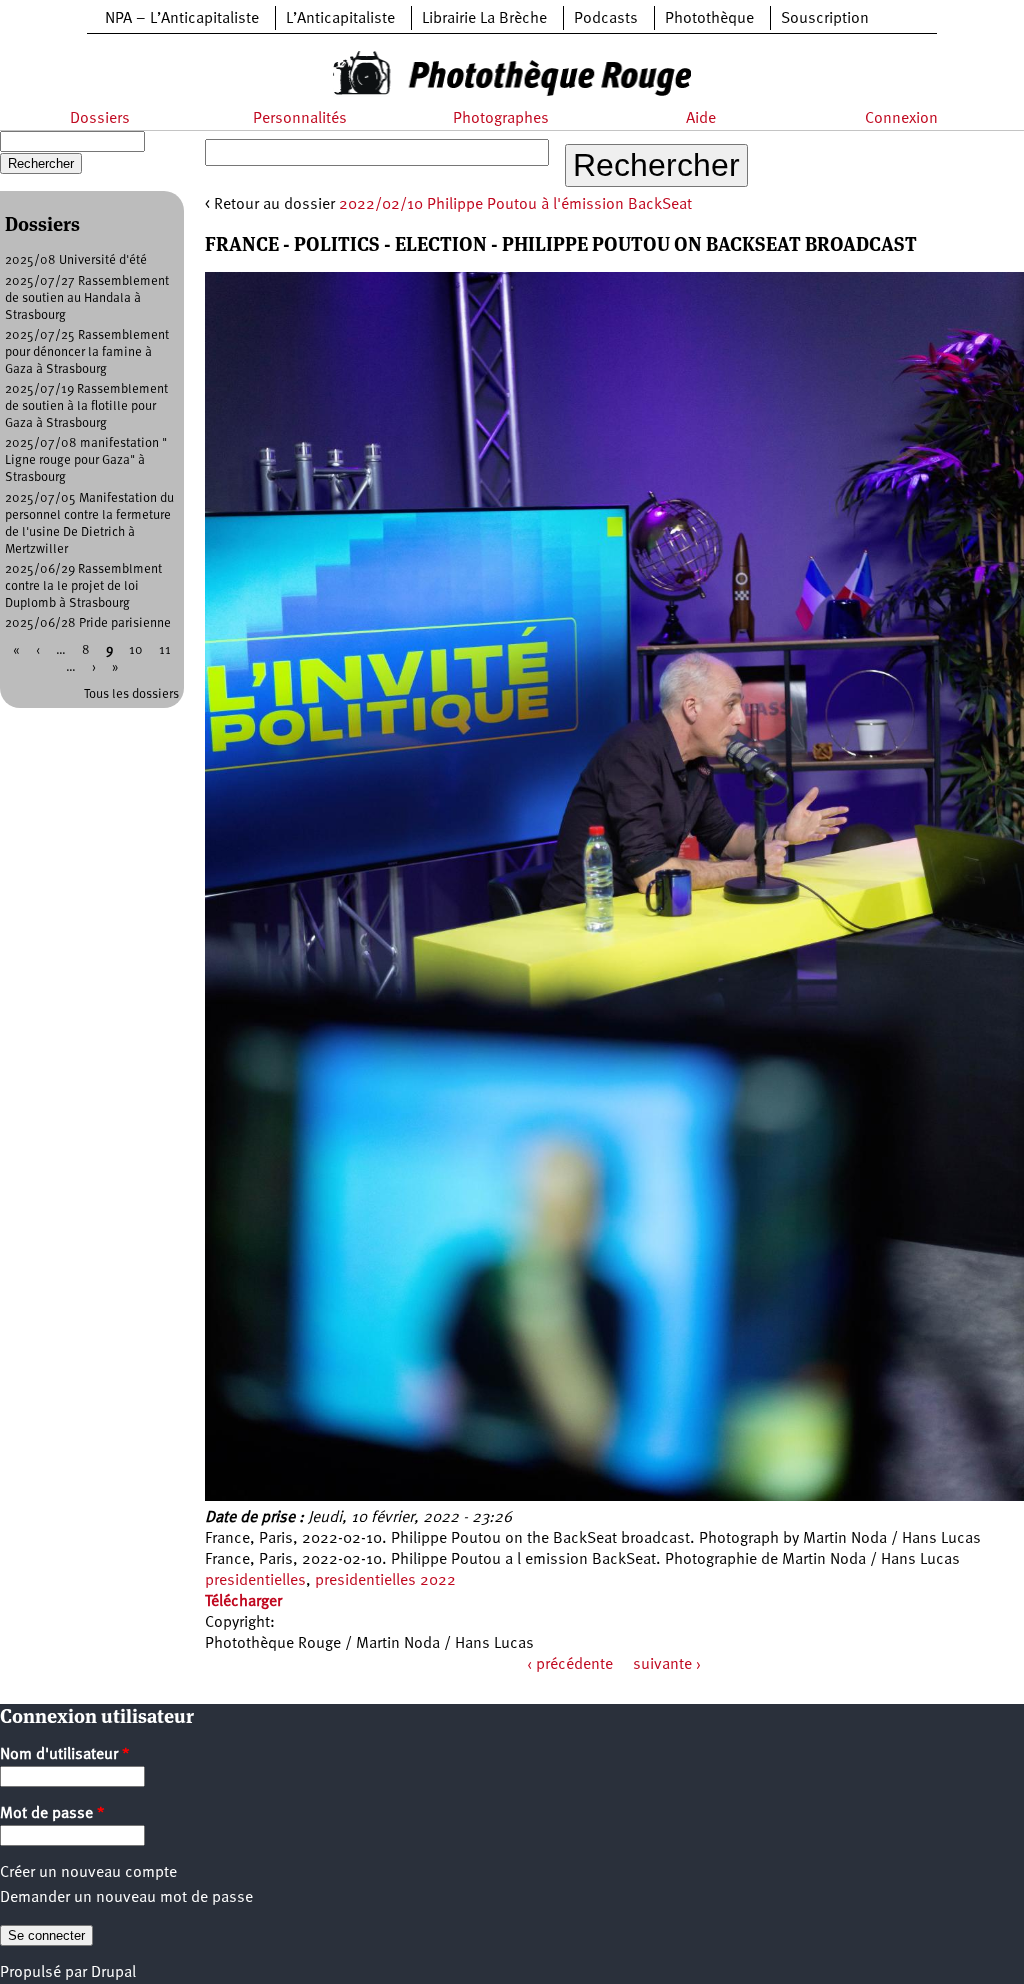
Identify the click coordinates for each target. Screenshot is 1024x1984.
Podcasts (606, 19)
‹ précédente (570, 1665)
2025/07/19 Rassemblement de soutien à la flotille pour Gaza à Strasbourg (86, 406)
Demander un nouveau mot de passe (126, 1898)
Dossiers (100, 119)
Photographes (501, 119)
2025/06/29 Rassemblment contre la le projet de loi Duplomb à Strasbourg (83, 586)
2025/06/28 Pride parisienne (88, 623)
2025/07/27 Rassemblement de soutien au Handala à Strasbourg (87, 298)
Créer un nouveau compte (88, 1873)
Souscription (825, 19)
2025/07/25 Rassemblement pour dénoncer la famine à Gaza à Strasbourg (87, 352)
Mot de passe (52, 1814)
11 (165, 650)
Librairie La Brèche (484, 19)
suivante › (667, 1665)
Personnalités (300, 119)
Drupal (113, 1973)
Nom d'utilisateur (65, 1755)
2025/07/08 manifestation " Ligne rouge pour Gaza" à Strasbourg (86, 460)
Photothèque (709, 19)
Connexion (901, 119)
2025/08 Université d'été (76, 260)
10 (136, 650)
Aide (701, 119)
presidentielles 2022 (385, 1581)
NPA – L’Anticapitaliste (182, 19)
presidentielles (255, 1581)
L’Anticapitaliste (340, 19)
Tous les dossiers (131, 694)
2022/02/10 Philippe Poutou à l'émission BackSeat (515, 205)
